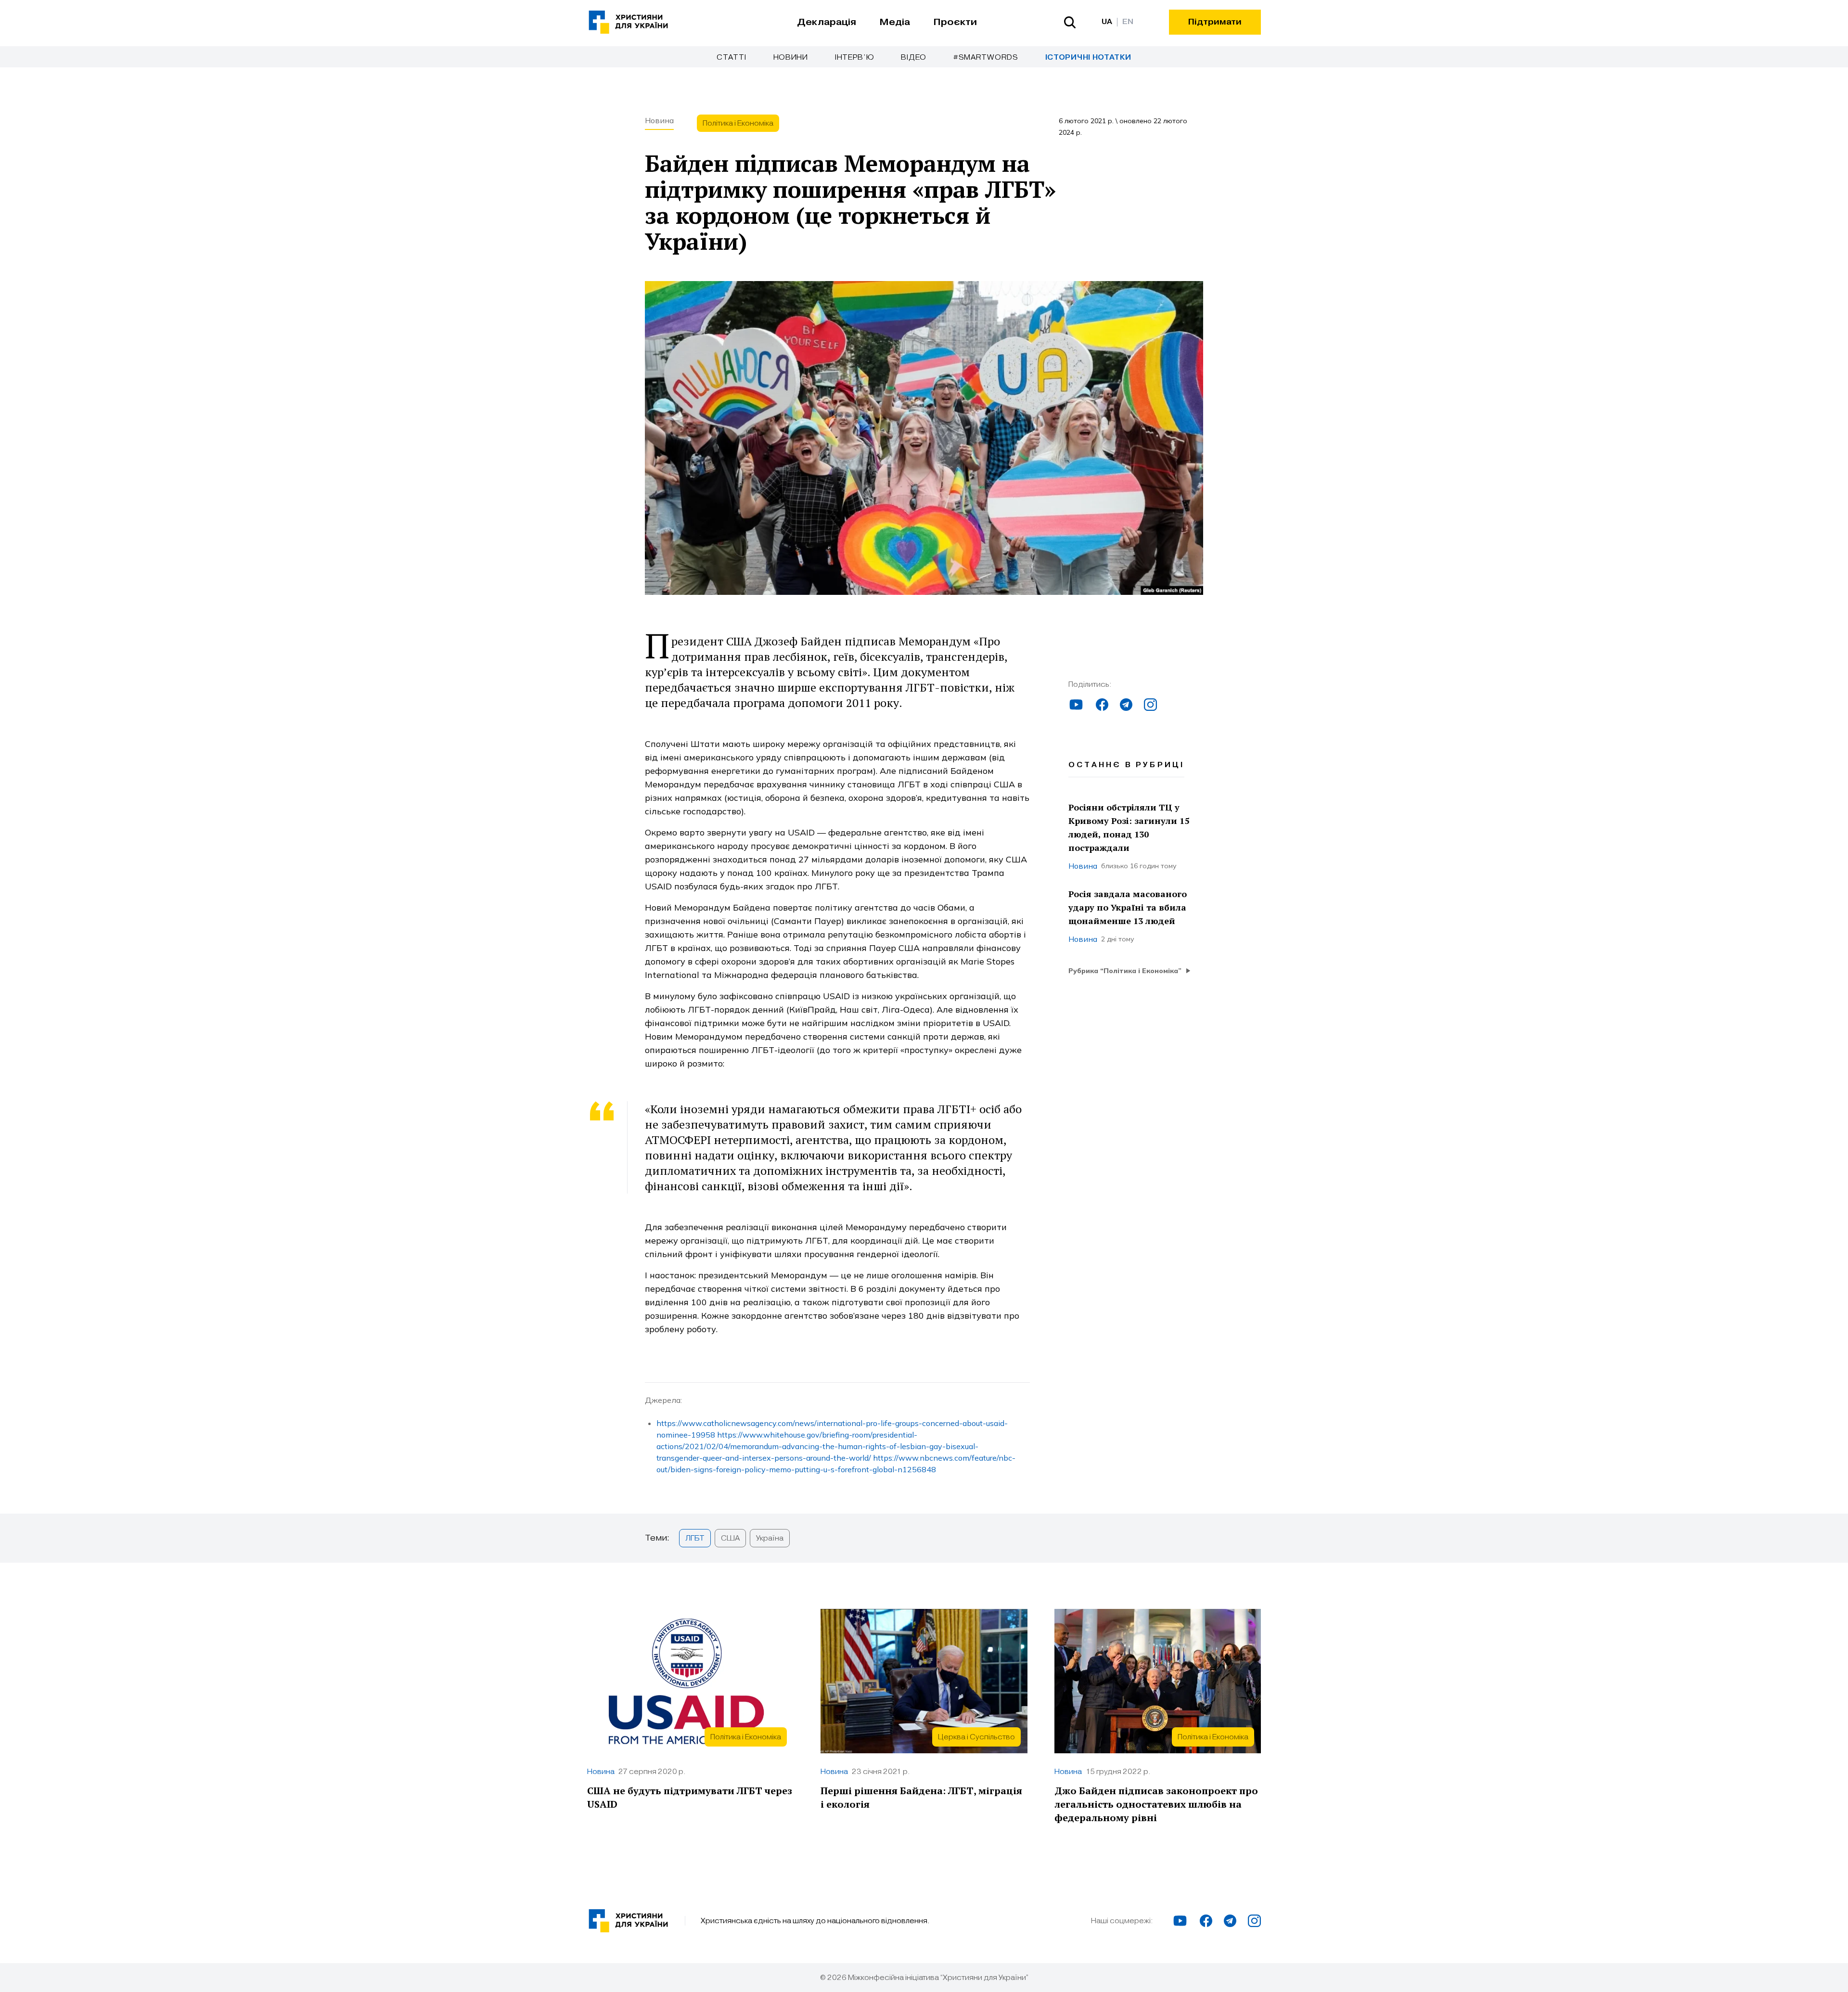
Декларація (827, 22)
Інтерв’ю (855, 57)
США (730, 1538)
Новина (659, 120)
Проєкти (955, 22)
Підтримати (1215, 22)
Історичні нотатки (1088, 58)
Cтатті (731, 57)
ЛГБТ (695, 1538)
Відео (914, 57)
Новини (791, 57)
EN (1128, 22)
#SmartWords (986, 57)
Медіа (895, 22)
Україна (770, 1538)
